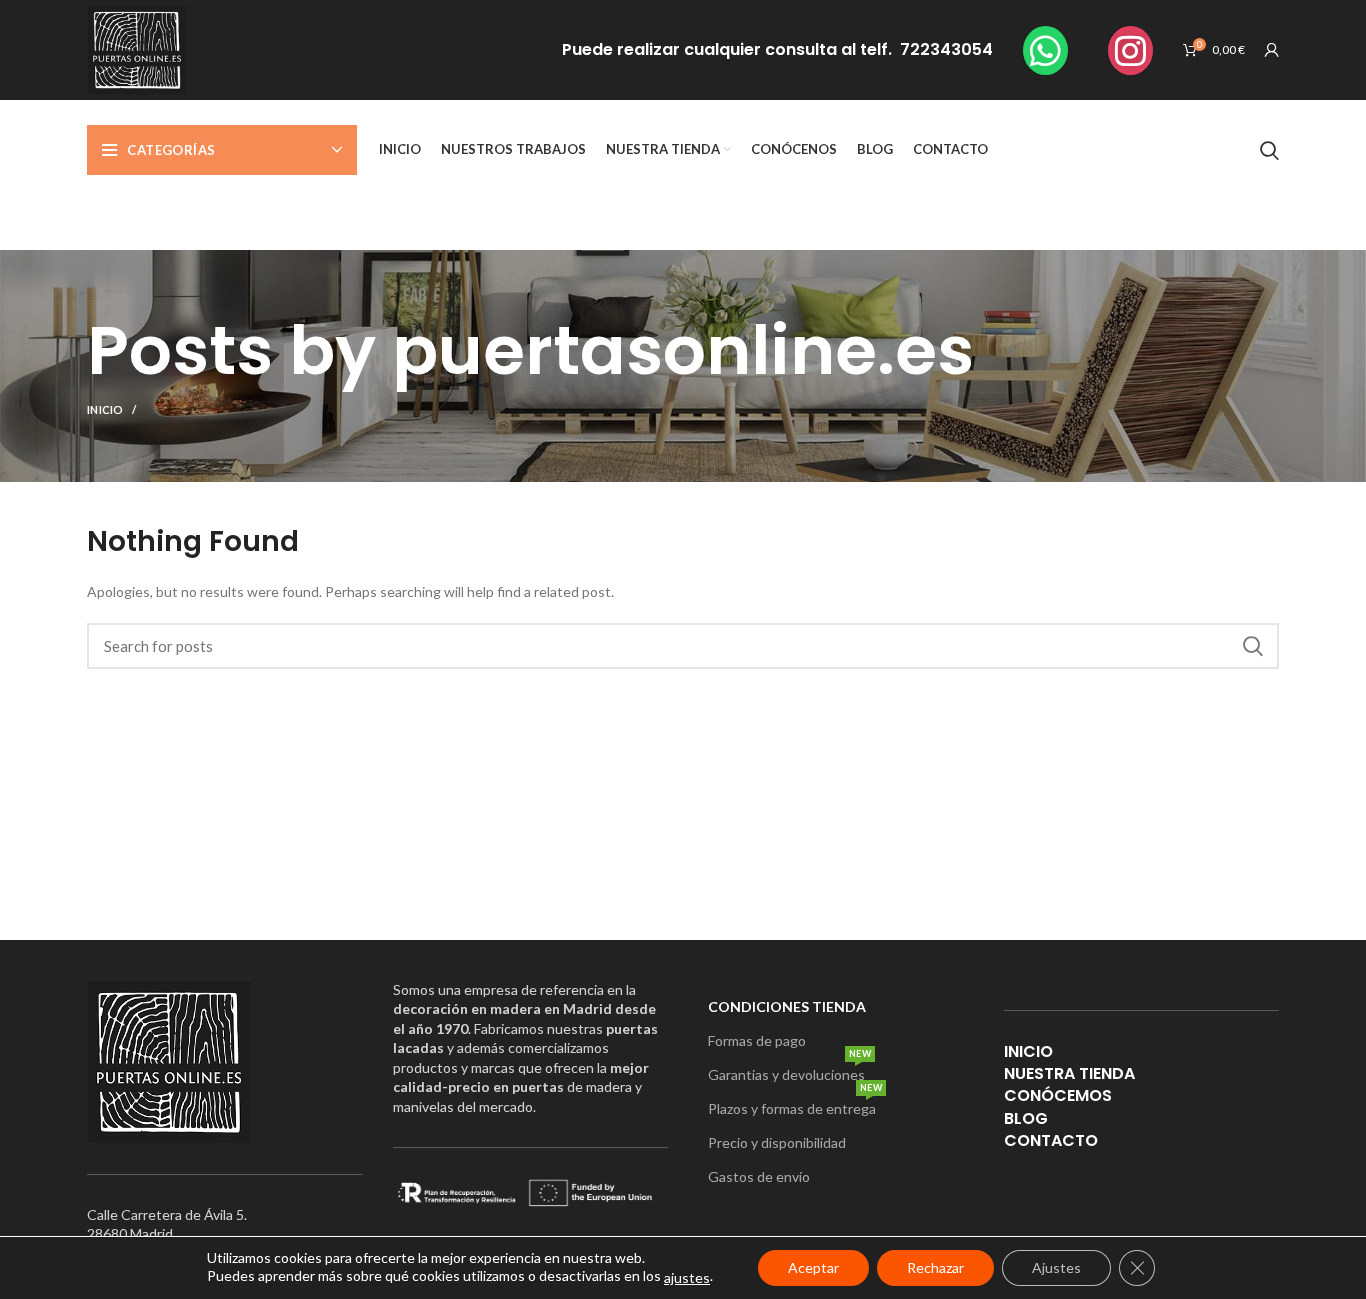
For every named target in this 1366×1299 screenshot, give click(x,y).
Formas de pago (757, 1040)
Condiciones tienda (787, 1006)
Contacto (1051, 1140)
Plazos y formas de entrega (795, 1104)
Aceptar (813, 1267)
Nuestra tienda (1069, 1073)
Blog (1026, 1118)
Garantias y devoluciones (789, 1070)
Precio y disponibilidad (777, 1142)
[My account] (1272, 50)
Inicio (105, 409)
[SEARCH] (1252, 646)
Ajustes (1056, 1267)
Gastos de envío (759, 1176)
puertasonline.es (683, 350)
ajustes (687, 1277)
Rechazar (935, 1267)
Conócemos (1058, 1095)
